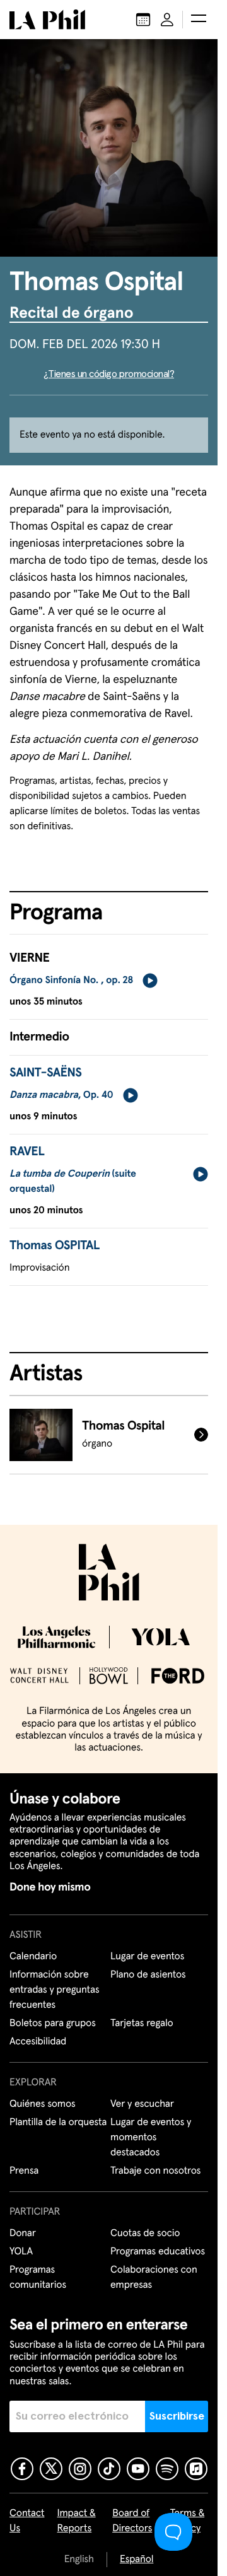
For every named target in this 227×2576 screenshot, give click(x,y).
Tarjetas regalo (142, 2024)
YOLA (21, 2252)
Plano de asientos (148, 1975)
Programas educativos (158, 2252)
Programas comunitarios (38, 2278)
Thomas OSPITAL (55, 1246)
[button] (199, 20)
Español (137, 2560)
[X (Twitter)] (51, 2469)
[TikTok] (109, 2469)
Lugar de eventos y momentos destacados (151, 2138)
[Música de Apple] (196, 2469)
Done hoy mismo (50, 1887)
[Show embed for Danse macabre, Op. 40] (131, 1095)
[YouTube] (138, 2469)
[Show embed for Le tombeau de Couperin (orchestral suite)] (201, 1174)
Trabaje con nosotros (155, 2171)
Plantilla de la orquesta (58, 2123)
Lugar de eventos (147, 1957)
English (79, 2560)
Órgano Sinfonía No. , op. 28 (71, 981)
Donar (23, 2234)
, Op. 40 (61, 1095)
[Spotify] (167, 2469)
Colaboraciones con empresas (154, 2278)
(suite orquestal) (73, 1182)
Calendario (33, 1957)
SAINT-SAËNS (45, 1073)
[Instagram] (80, 2469)
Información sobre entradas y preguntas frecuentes (54, 1990)
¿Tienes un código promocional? (109, 374)
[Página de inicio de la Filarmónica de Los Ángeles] (47, 20)
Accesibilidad (38, 2042)
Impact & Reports (77, 2521)
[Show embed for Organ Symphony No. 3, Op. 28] (150, 981)
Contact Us (27, 2521)
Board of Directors (132, 2521)
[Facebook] (22, 2469)
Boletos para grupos (53, 2024)
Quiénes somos (43, 2104)
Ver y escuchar (142, 2104)
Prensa (24, 2171)
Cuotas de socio (145, 2234)
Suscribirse (177, 2416)
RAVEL (27, 1152)
